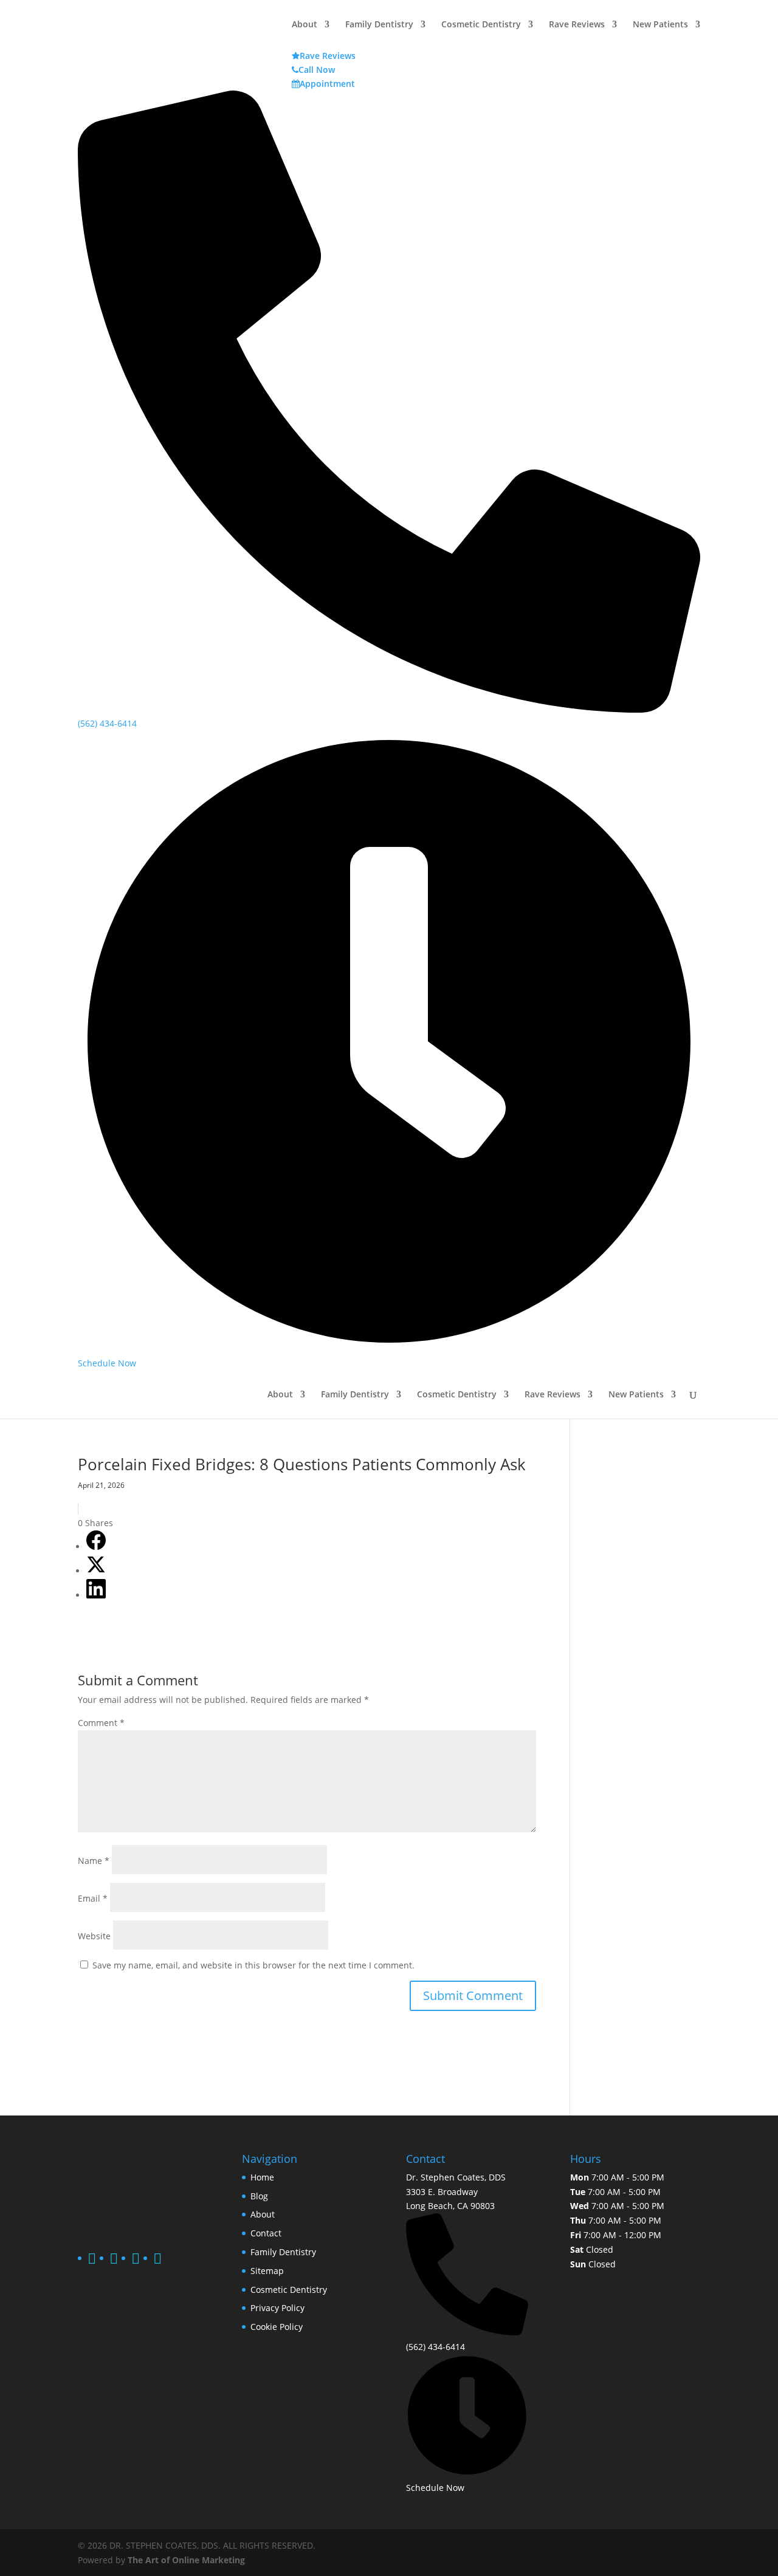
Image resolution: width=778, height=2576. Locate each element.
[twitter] (114, 2260)
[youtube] (157, 2260)
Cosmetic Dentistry (457, 1395)
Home (262, 2177)
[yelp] (136, 2260)
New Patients (636, 1395)
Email (93, 1898)
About (280, 1395)
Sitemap (267, 2271)
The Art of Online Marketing (186, 2560)
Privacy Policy (277, 2308)
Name (94, 1861)
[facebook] (92, 2260)
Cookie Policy (277, 2327)
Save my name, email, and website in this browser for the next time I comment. (253, 1965)
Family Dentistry (355, 1395)
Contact (266, 2233)
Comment (101, 1723)
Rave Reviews (553, 1395)
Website (94, 1936)
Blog (259, 2196)
